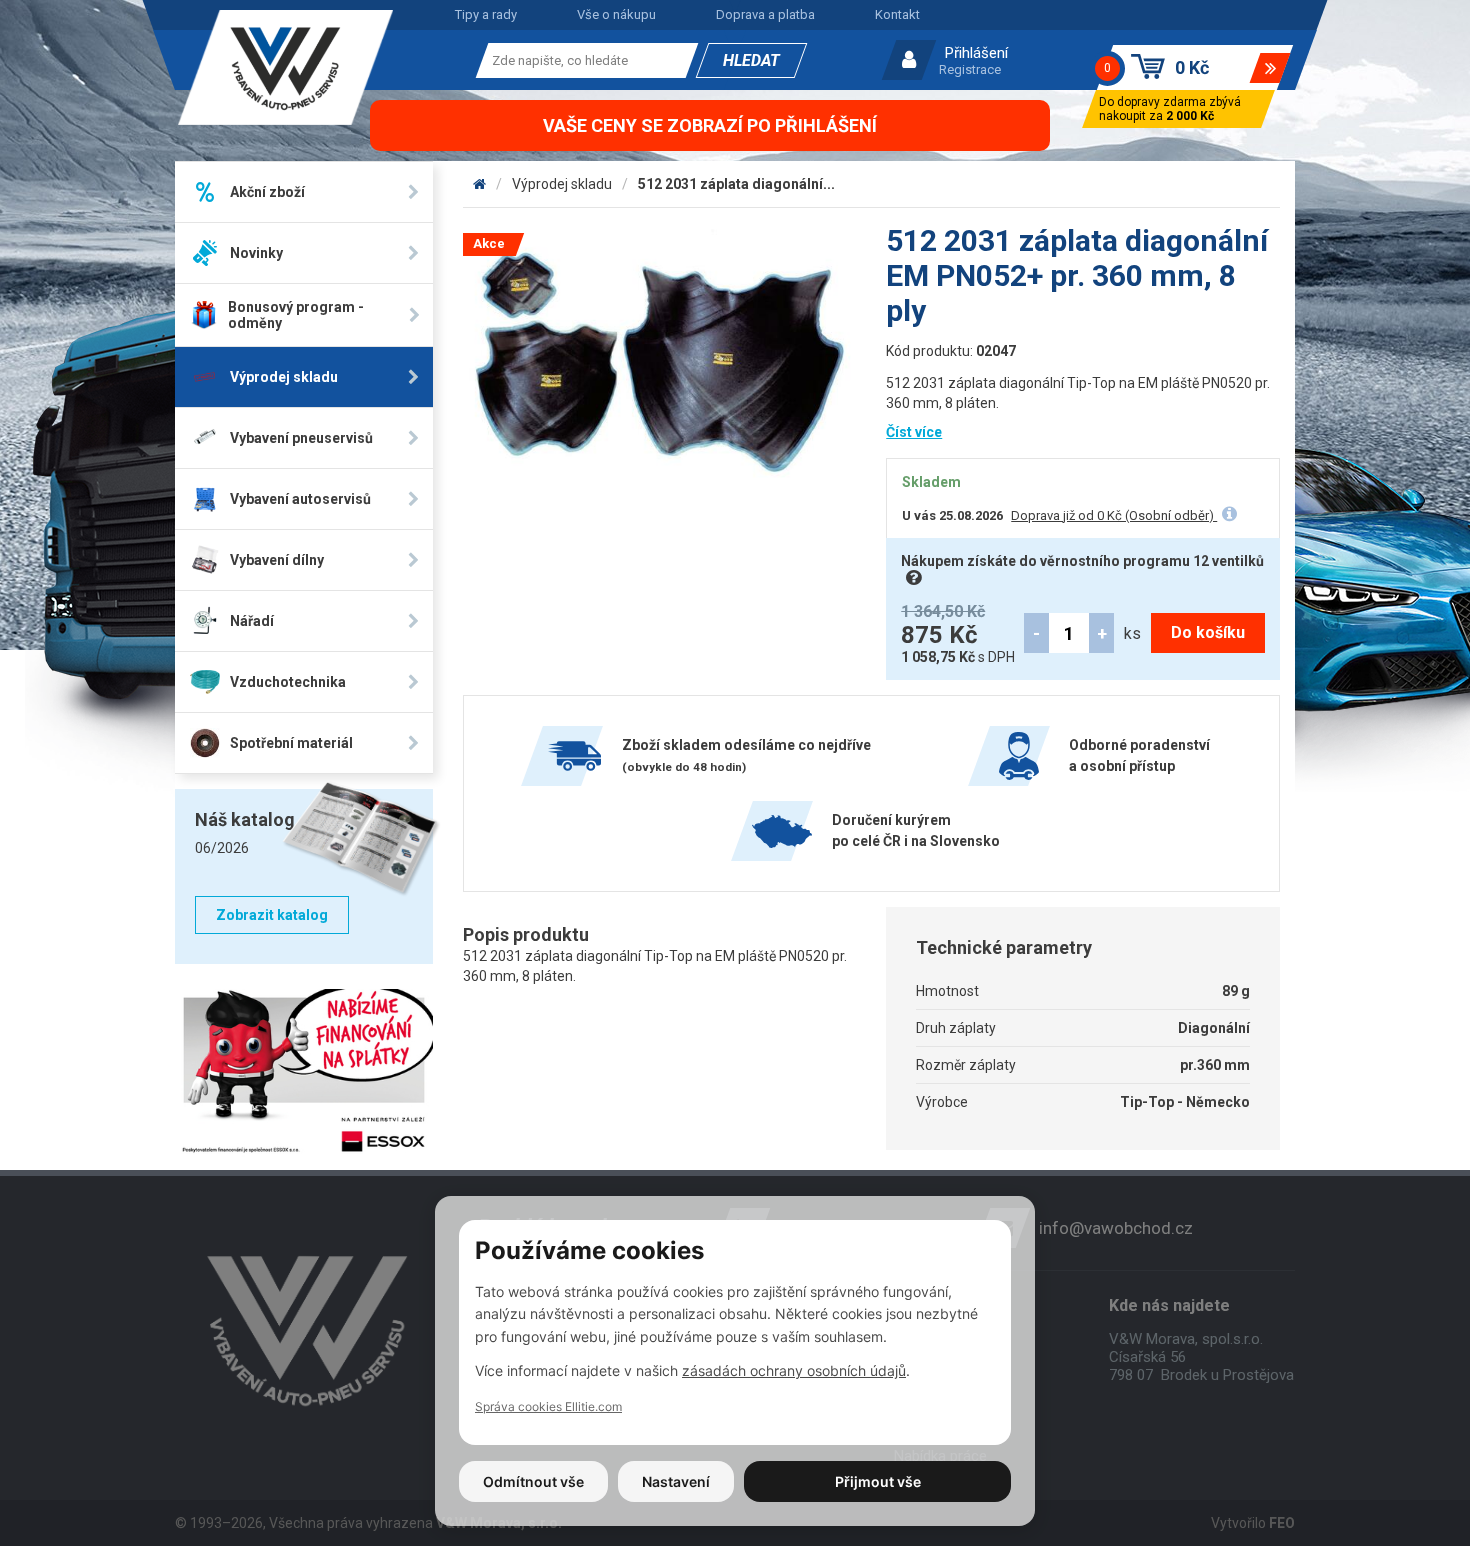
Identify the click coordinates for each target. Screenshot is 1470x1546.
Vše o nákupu (616, 14)
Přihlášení (976, 53)
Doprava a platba (765, 14)
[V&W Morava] (479, 184)
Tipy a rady (486, 14)
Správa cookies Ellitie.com (548, 1406)
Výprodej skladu (562, 184)
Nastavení (676, 1481)
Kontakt (897, 14)
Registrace (970, 69)
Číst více (914, 432)
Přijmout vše (878, 1481)
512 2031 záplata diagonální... (736, 184)
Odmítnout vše (533, 1481)
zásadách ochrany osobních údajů (794, 1370)
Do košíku (1208, 632)
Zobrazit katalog (272, 915)
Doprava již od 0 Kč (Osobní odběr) (1114, 515)
